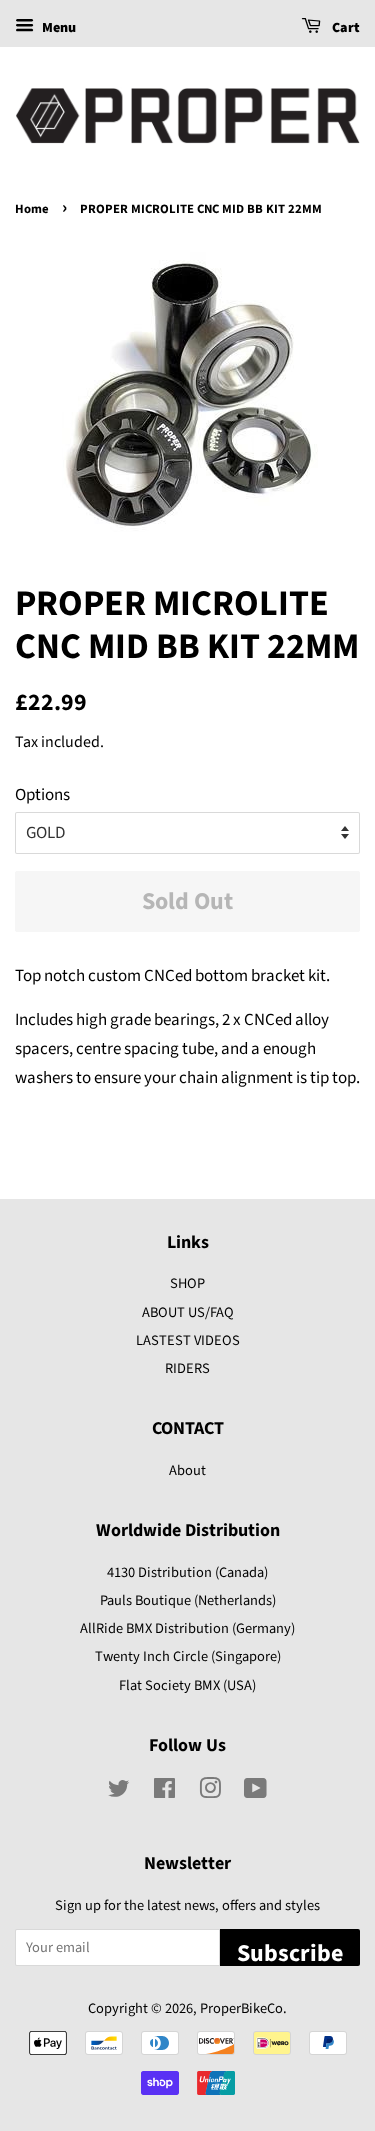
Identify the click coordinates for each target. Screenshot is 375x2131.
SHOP (187, 1283)
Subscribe (290, 1951)
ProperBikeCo (241, 2008)
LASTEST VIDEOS (188, 1340)
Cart (344, 28)
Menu (57, 28)
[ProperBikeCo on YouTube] (255, 1792)
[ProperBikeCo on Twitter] (119, 1792)
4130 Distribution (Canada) (187, 1572)
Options (42, 795)
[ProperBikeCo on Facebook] (164, 1792)
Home (32, 209)
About (187, 1470)
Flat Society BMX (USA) (187, 1685)
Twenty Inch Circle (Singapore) (188, 1656)
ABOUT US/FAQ (188, 1312)
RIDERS (187, 1368)
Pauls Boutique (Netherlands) (188, 1600)
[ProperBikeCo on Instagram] (210, 1792)
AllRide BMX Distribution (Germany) (187, 1628)
